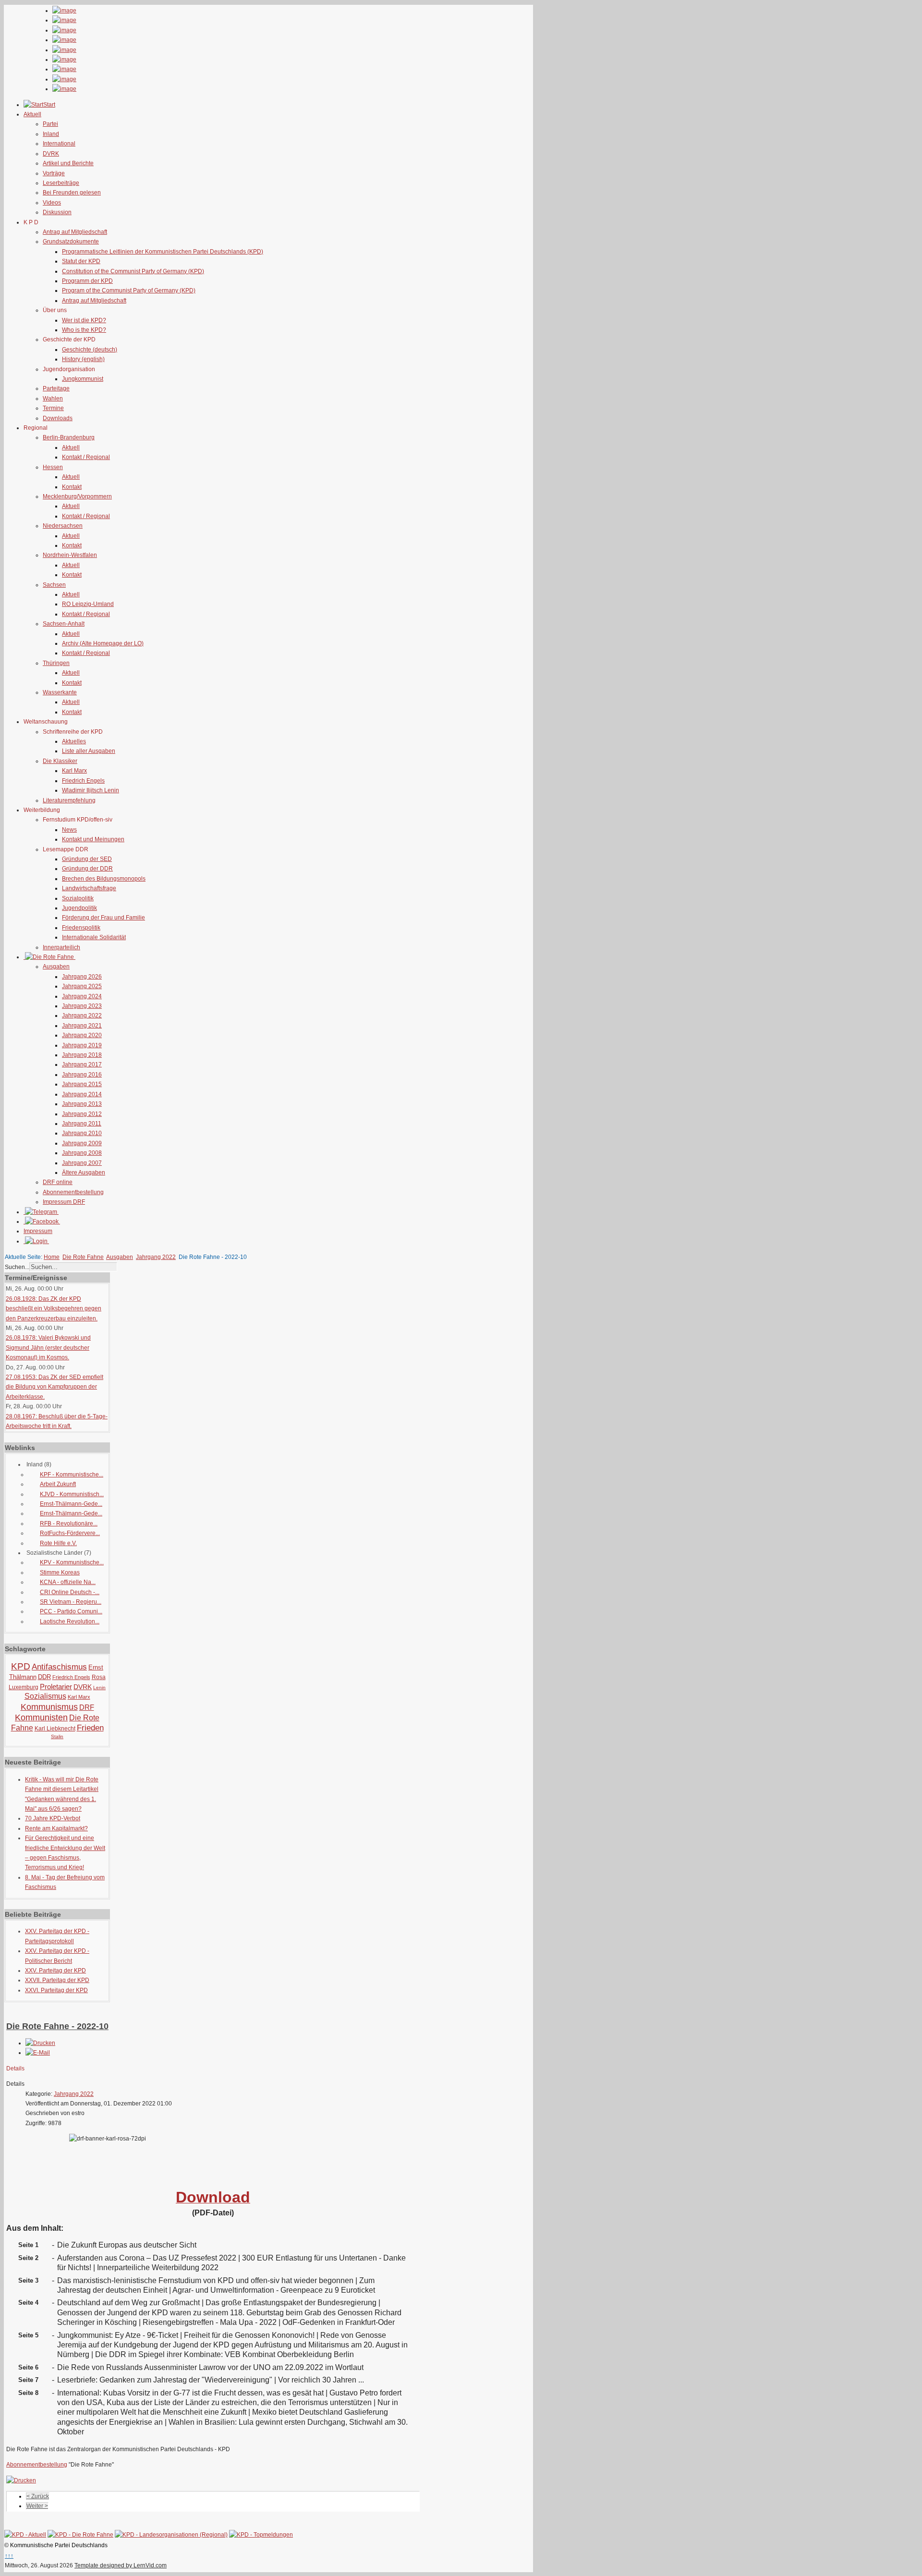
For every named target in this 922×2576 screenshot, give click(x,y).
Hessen (53, 467)
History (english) (83, 359)
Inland (51, 134)
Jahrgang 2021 (82, 1026)
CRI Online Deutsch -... (70, 1592)
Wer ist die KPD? (84, 320)
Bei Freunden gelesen (72, 193)
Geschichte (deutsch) (90, 350)
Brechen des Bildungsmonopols (104, 879)
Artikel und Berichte (68, 163)
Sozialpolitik (78, 898)
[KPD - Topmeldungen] (261, 2535)
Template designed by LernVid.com (121, 2565)
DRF (87, 1707)
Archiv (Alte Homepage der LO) (103, 643)
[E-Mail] (38, 2053)
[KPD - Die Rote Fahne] (80, 2535)
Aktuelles (74, 741)
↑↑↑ (9, 2556)
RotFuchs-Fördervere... (70, 1533)
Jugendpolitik (79, 908)
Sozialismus (45, 1696)
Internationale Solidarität (94, 937)
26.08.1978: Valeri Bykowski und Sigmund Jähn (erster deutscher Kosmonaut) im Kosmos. (48, 1348)
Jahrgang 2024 (82, 996)
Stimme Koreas (60, 1572)
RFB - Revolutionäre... (69, 1524)
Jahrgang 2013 (82, 1104)
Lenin (99, 1687)
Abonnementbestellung (73, 1192)
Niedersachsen (63, 526)
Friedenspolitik (81, 928)
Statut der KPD (81, 261)
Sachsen (54, 585)
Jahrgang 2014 (82, 1094)
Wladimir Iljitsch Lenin (91, 790)
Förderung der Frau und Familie (103, 918)
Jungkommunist (83, 379)
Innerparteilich (61, 947)
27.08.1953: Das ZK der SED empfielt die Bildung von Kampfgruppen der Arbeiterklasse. (55, 1387)
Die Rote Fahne (83, 1257)
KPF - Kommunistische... (72, 1475)
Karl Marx (74, 771)
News (69, 830)
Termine (53, 408)
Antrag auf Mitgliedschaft (75, 232)
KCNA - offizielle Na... (68, 1582)
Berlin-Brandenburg (69, 437)
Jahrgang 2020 (82, 1035)
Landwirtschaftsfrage (89, 888)
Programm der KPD (87, 281)
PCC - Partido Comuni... (71, 1611)
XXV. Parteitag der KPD (55, 1971)
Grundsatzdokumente (71, 242)
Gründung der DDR (87, 869)
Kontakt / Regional (86, 457)
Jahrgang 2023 (82, 1006)
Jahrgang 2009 (82, 1143)
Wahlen (53, 399)
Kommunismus (49, 1707)
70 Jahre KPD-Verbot (53, 1818)
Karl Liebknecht (55, 1729)
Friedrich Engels (83, 781)
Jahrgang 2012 (82, 1114)
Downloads (58, 418)
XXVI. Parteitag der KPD (56, 1990)
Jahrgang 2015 (82, 1084)
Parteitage (56, 388)
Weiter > (37, 2506)
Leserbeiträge (61, 183)
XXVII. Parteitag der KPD (57, 1980)
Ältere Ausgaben (84, 1173)
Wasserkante (60, 692)
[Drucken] (40, 2043)
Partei (50, 124)
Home (52, 1257)
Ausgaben (56, 967)
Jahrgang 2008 (82, 1153)
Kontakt (72, 487)
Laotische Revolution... (70, 1621)
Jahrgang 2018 (82, 1055)
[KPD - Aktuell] (25, 2535)
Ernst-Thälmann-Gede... (71, 1504)
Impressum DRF (64, 1202)
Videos (52, 203)
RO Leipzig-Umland (88, 604)
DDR (44, 1677)
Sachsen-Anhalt (64, 624)
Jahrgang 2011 (82, 1124)
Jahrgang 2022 (82, 1016)
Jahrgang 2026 (82, 977)
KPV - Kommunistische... (72, 1562)
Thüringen (56, 663)
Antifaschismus (59, 1667)
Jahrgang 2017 (82, 1064)
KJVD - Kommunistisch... (72, 1494)
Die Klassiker (60, 761)
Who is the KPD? (84, 330)
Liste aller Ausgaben (89, 751)
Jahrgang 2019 (82, 1045)
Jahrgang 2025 (82, 986)
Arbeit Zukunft (58, 1484)
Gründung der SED (87, 859)
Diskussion (57, 212)
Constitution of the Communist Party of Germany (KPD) (133, 271)
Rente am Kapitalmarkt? (56, 1828)
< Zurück (38, 2496)
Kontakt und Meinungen (93, 839)
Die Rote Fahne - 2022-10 (57, 2026)
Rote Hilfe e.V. (58, 1543)
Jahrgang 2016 (82, 1075)
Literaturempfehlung (69, 800)
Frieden (90, 1728)
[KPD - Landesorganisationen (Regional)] (171, 2535)
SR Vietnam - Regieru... (71, 1602)
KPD (21, 1666)
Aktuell (71, 447)
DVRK (51, 154)
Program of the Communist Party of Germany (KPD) (129, 290)
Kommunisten (41, 1717)
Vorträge (54, 173)
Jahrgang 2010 (82, 1133)
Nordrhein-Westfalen (70, 555)
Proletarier (56, 1687)
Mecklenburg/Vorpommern (77, 496)
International (59, 144)
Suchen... (17, 1267)
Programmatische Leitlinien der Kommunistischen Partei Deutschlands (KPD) (163, 252)
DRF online (58, 1182)
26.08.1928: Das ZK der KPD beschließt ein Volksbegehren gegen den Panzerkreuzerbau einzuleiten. (54, 1309)
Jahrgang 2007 (82, 1163)
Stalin (57, 1736)
